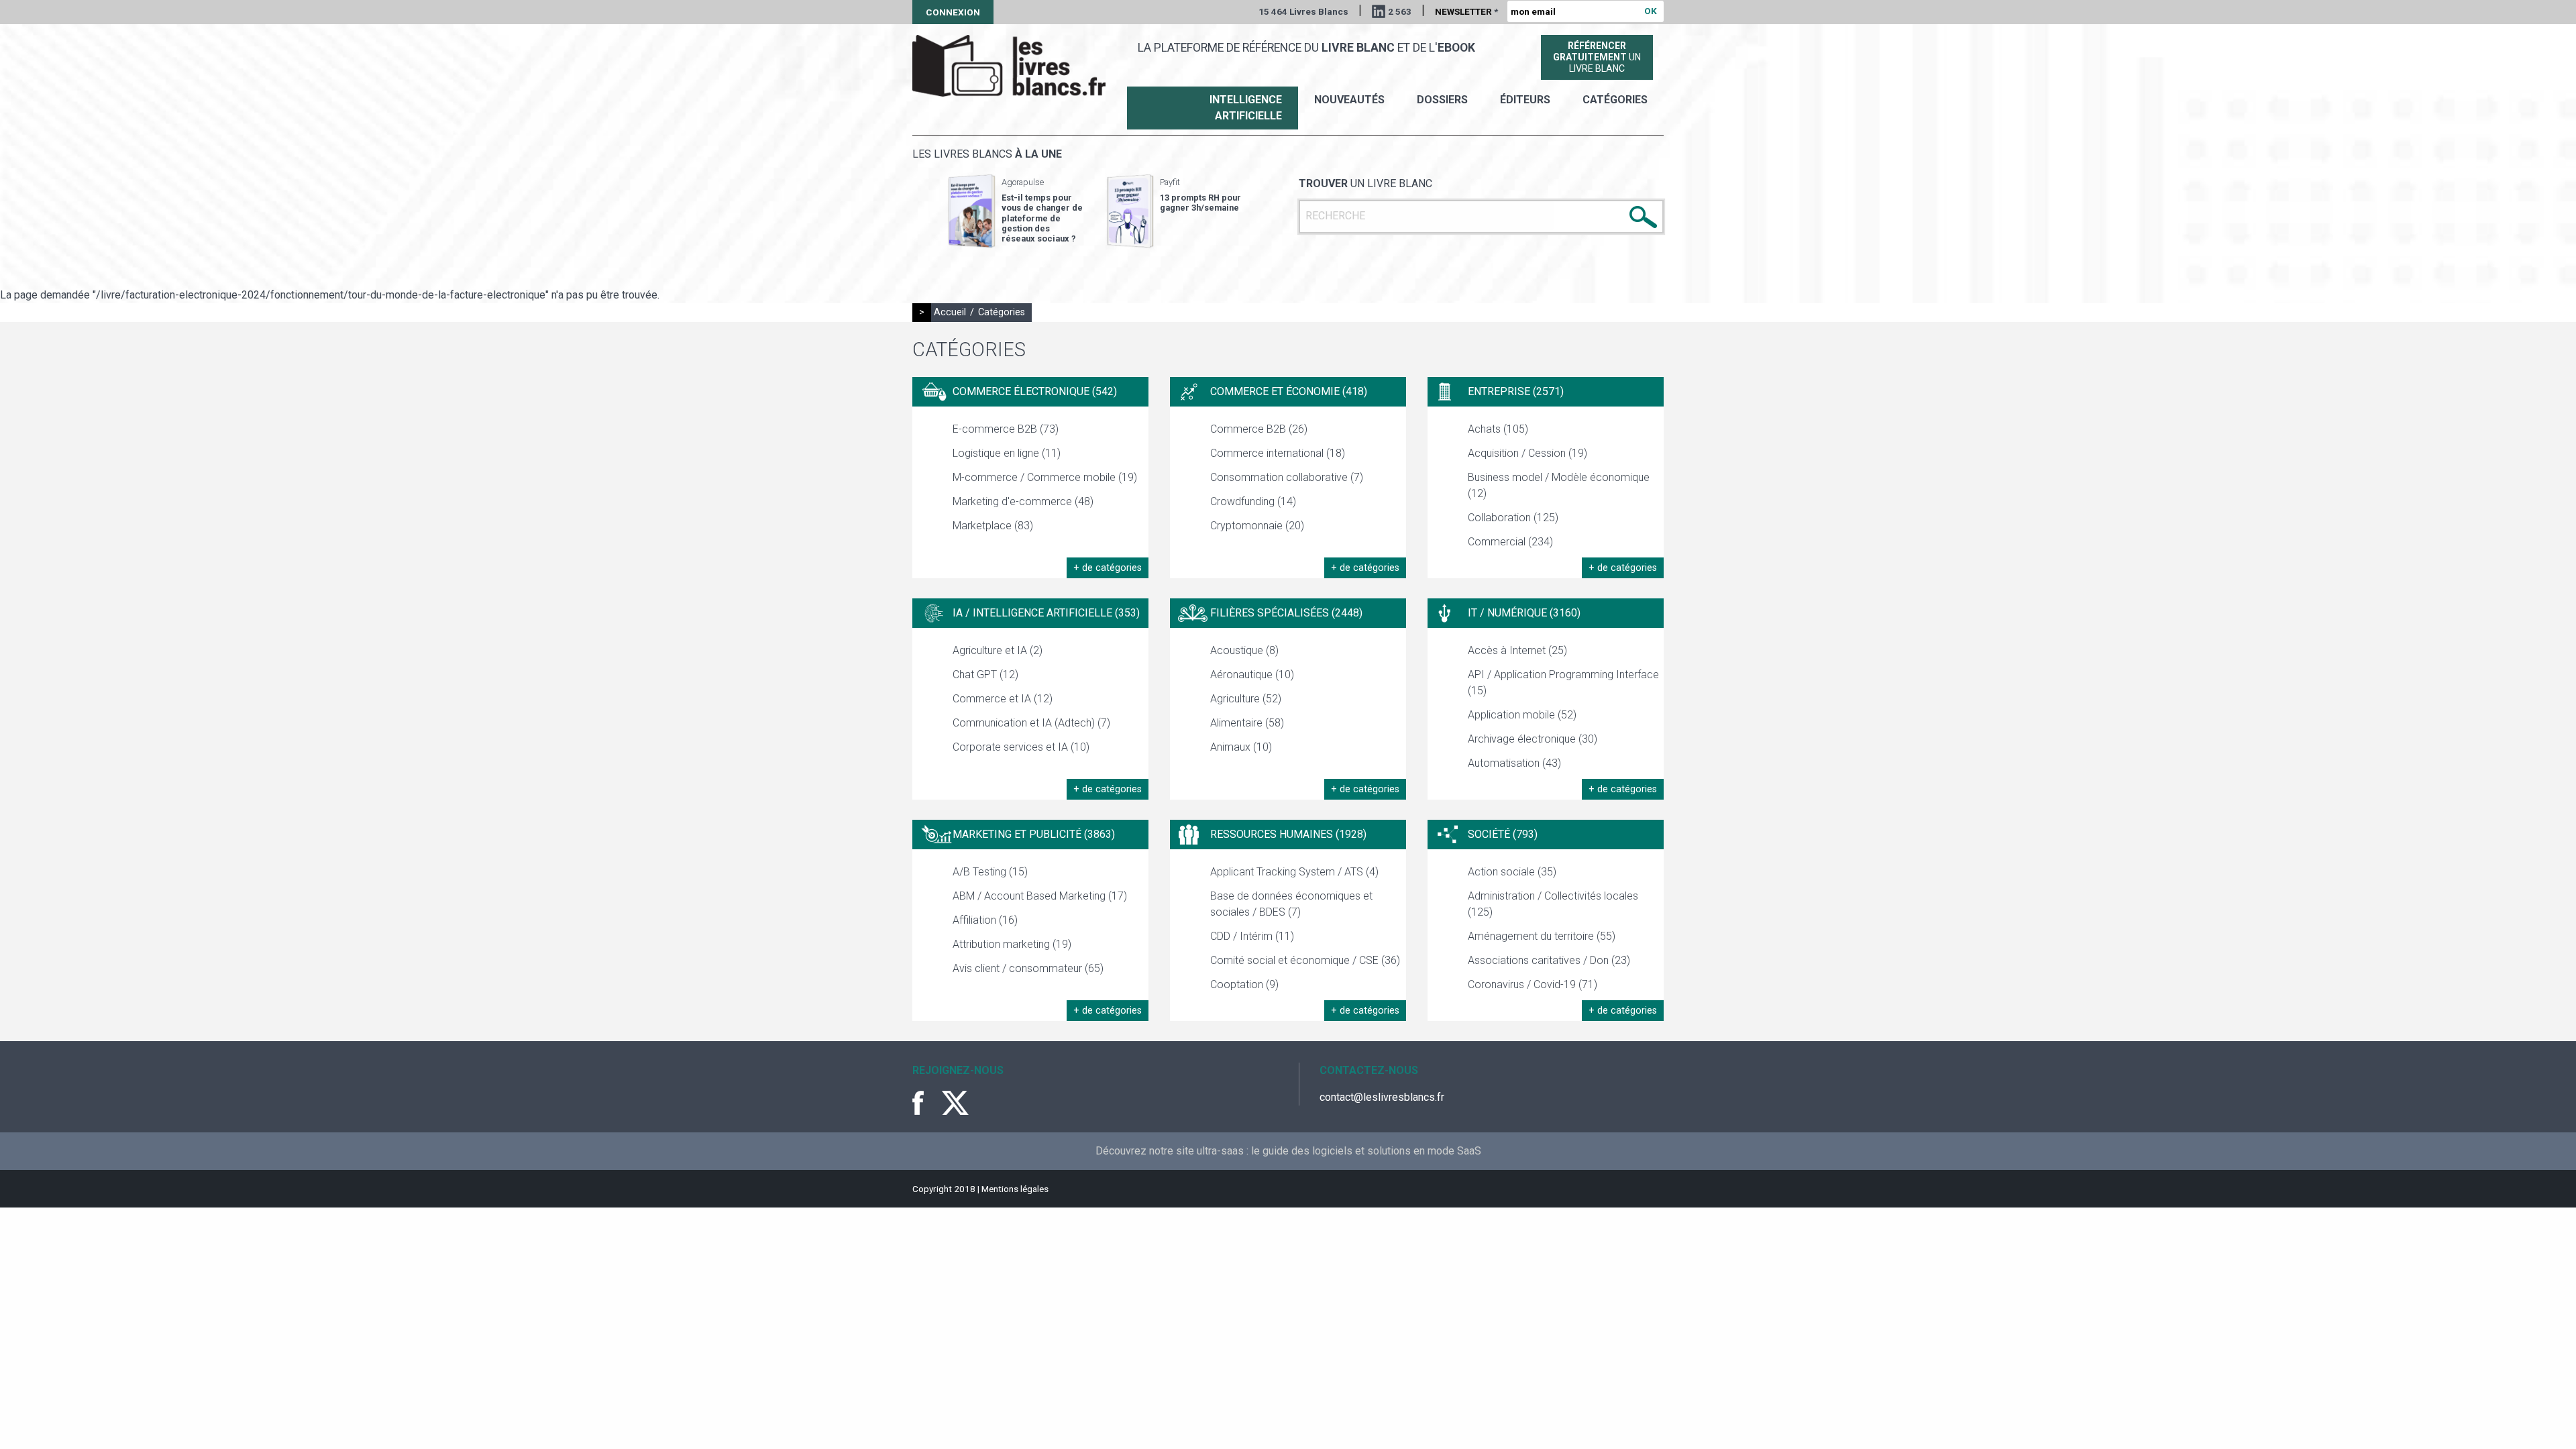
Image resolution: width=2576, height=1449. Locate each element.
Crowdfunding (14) (1253, 501)
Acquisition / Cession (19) (1527, 453)
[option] (1016, 211)
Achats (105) (1498, 429)
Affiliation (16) (985, 920)
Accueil (950, 312)
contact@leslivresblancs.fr (1382, 1097)
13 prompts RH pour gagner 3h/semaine (1200, 203)
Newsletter (1466, 11)
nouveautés (1349, 100)
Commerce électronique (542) (1035, 391)
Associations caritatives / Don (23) (1549, 960)
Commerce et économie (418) (1289, 391)
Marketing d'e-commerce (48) (1023, 501)
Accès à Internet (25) (1517, 650)
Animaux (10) (1241, 747)
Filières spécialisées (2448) (1286, 613)
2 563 (1400, 11)
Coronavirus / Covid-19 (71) (1533, 984)
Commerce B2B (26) (1259, 429)
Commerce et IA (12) (1003, 699)
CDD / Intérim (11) (1252, 936)
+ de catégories (1108, 568)
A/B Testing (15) (990, 872)
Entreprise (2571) (1516, 391)
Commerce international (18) (1278, 453)
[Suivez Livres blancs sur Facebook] (926, 1103)
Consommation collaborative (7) (1287, 477)
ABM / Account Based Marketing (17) (1040, 896)
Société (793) (1503, 834)
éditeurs (1525, 100)
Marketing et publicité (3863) (1034, 834)
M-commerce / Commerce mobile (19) (1045, 477)
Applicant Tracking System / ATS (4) (1294, 872)
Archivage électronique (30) (1533, 739)
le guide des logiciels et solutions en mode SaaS (1366, 1151)
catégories (1615, 100)
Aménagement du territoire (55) (1542, 936)
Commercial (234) (1510, 542)
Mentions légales (1015, 1189)
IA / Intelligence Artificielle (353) (1046, 613)
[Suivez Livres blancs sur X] (955, 1103)
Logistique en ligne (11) (1007, 453)
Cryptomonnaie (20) (1257, 526)
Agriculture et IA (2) (998, 650)
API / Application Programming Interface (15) (1563, 683)
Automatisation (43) (1514, 763)
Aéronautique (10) (1252, 675)
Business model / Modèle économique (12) (1559, 485)
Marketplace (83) (993, 526)
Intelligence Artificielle (1246, 108)
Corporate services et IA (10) (1021, 747)
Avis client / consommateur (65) (1028, 968)
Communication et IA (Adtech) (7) (1031, 723)
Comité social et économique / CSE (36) (1305, 960)
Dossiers (1442, 100)
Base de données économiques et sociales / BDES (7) (1291, 904)
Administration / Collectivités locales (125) (1553, 904)
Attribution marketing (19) (1012, 944)
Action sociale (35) (1512, 872)
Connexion (953, 12)
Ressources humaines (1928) (1288, 834)
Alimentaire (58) (1247, 723)
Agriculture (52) (1246, 699)
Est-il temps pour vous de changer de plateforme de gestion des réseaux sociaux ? (1042, 218)
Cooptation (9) (1244, 984)
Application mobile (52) (1522, 715)
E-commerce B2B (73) (1006, 429)
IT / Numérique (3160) (1524, 613)
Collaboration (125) (1513, 518)
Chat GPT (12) (985, 675)
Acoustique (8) (1244, 650)
